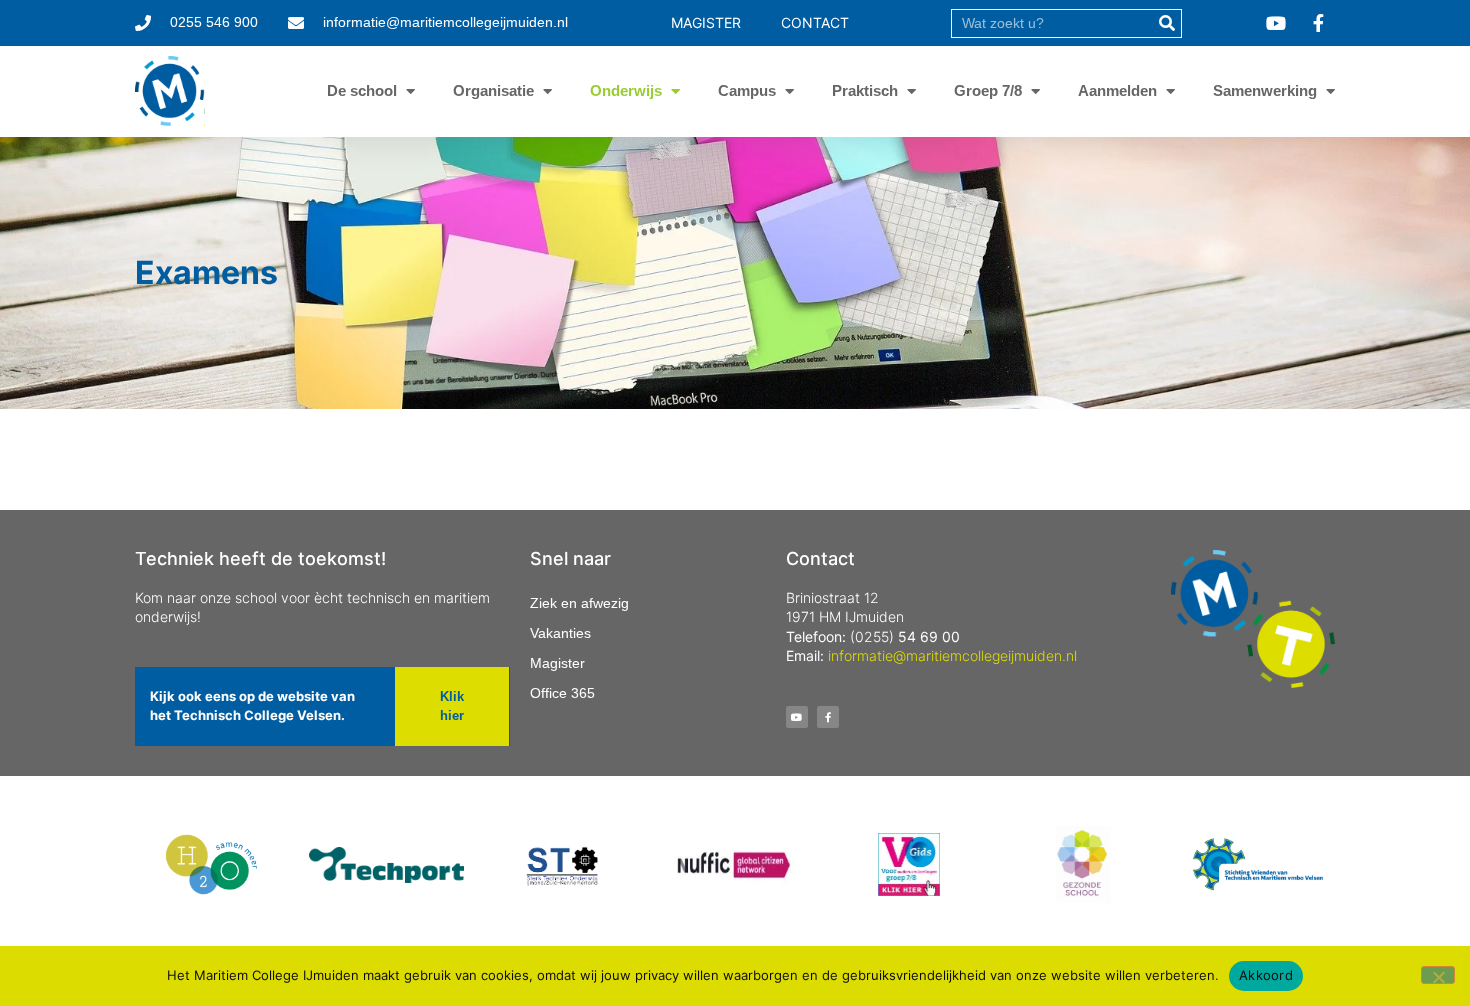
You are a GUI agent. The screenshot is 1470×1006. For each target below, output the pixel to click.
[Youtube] (797, 717)
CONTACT (815, 22)
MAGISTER (706, 22)
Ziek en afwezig (579, 603)
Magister (557, 663)
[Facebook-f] (828, 717)
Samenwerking (1265, 90)
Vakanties (560, 633)
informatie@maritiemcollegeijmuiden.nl (952, 655)
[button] (451, 706)
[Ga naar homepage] (170, 91)
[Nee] (1438, 975)
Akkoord (1266, 975)
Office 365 (562, 693)
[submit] (1166, 23)
